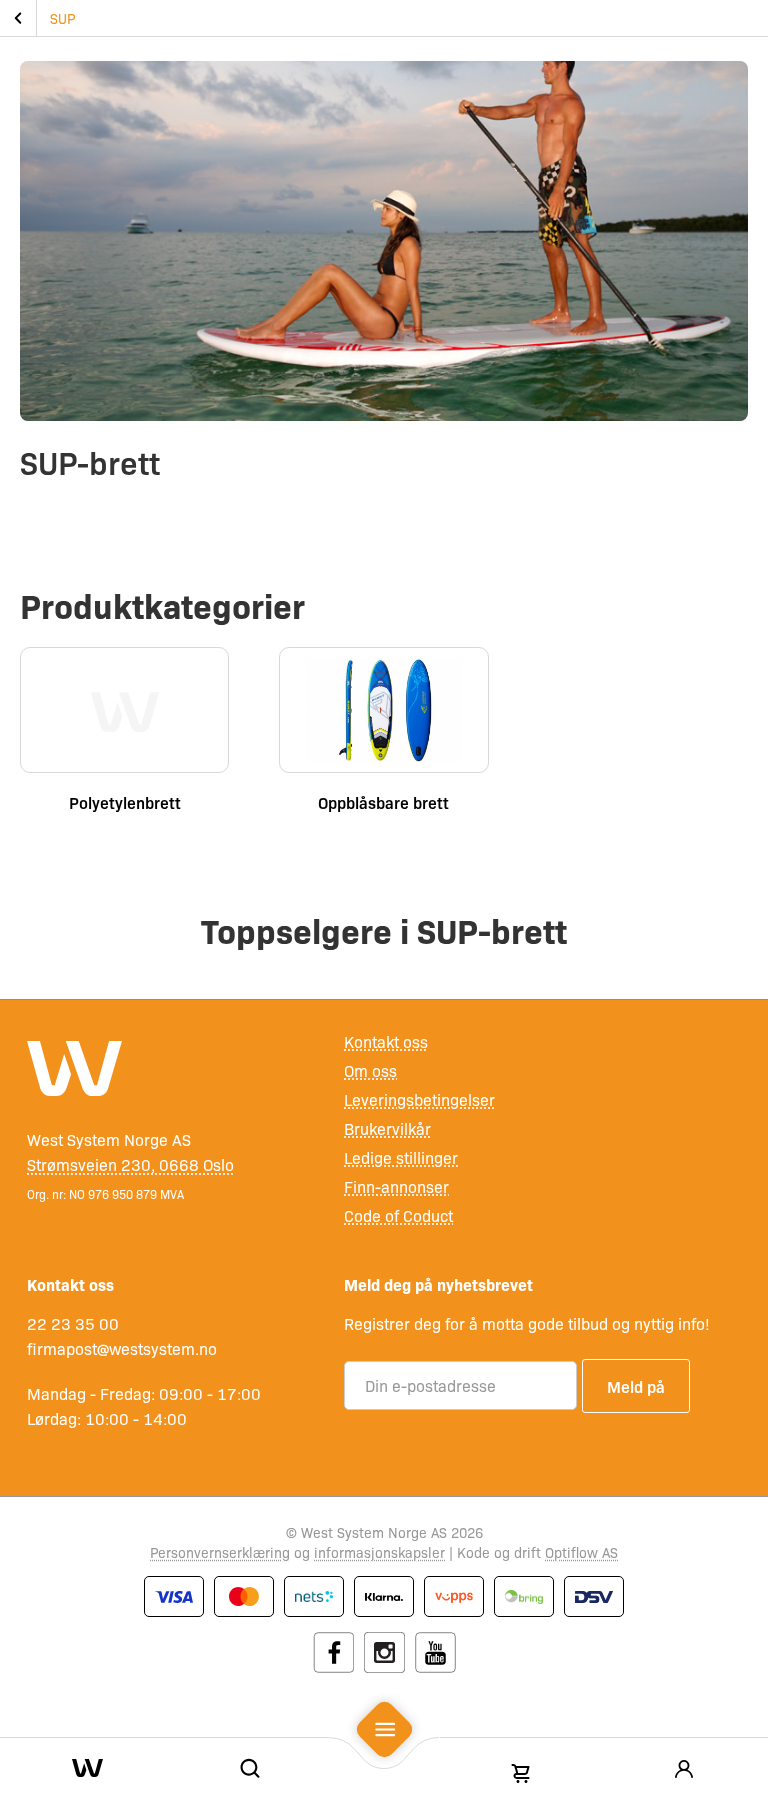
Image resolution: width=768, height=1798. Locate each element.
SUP (62, 18)
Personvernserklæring (220, 1552)
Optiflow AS (581, 1552)
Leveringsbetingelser (419, 1099)
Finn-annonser (396, 1186)
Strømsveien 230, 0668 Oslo (130, 1164)
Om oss (370, 1070)
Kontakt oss (386, 1041)
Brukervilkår (387, 1128)
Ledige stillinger (401, 1157)
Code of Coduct (398, 1215)
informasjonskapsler (379, 1552)
